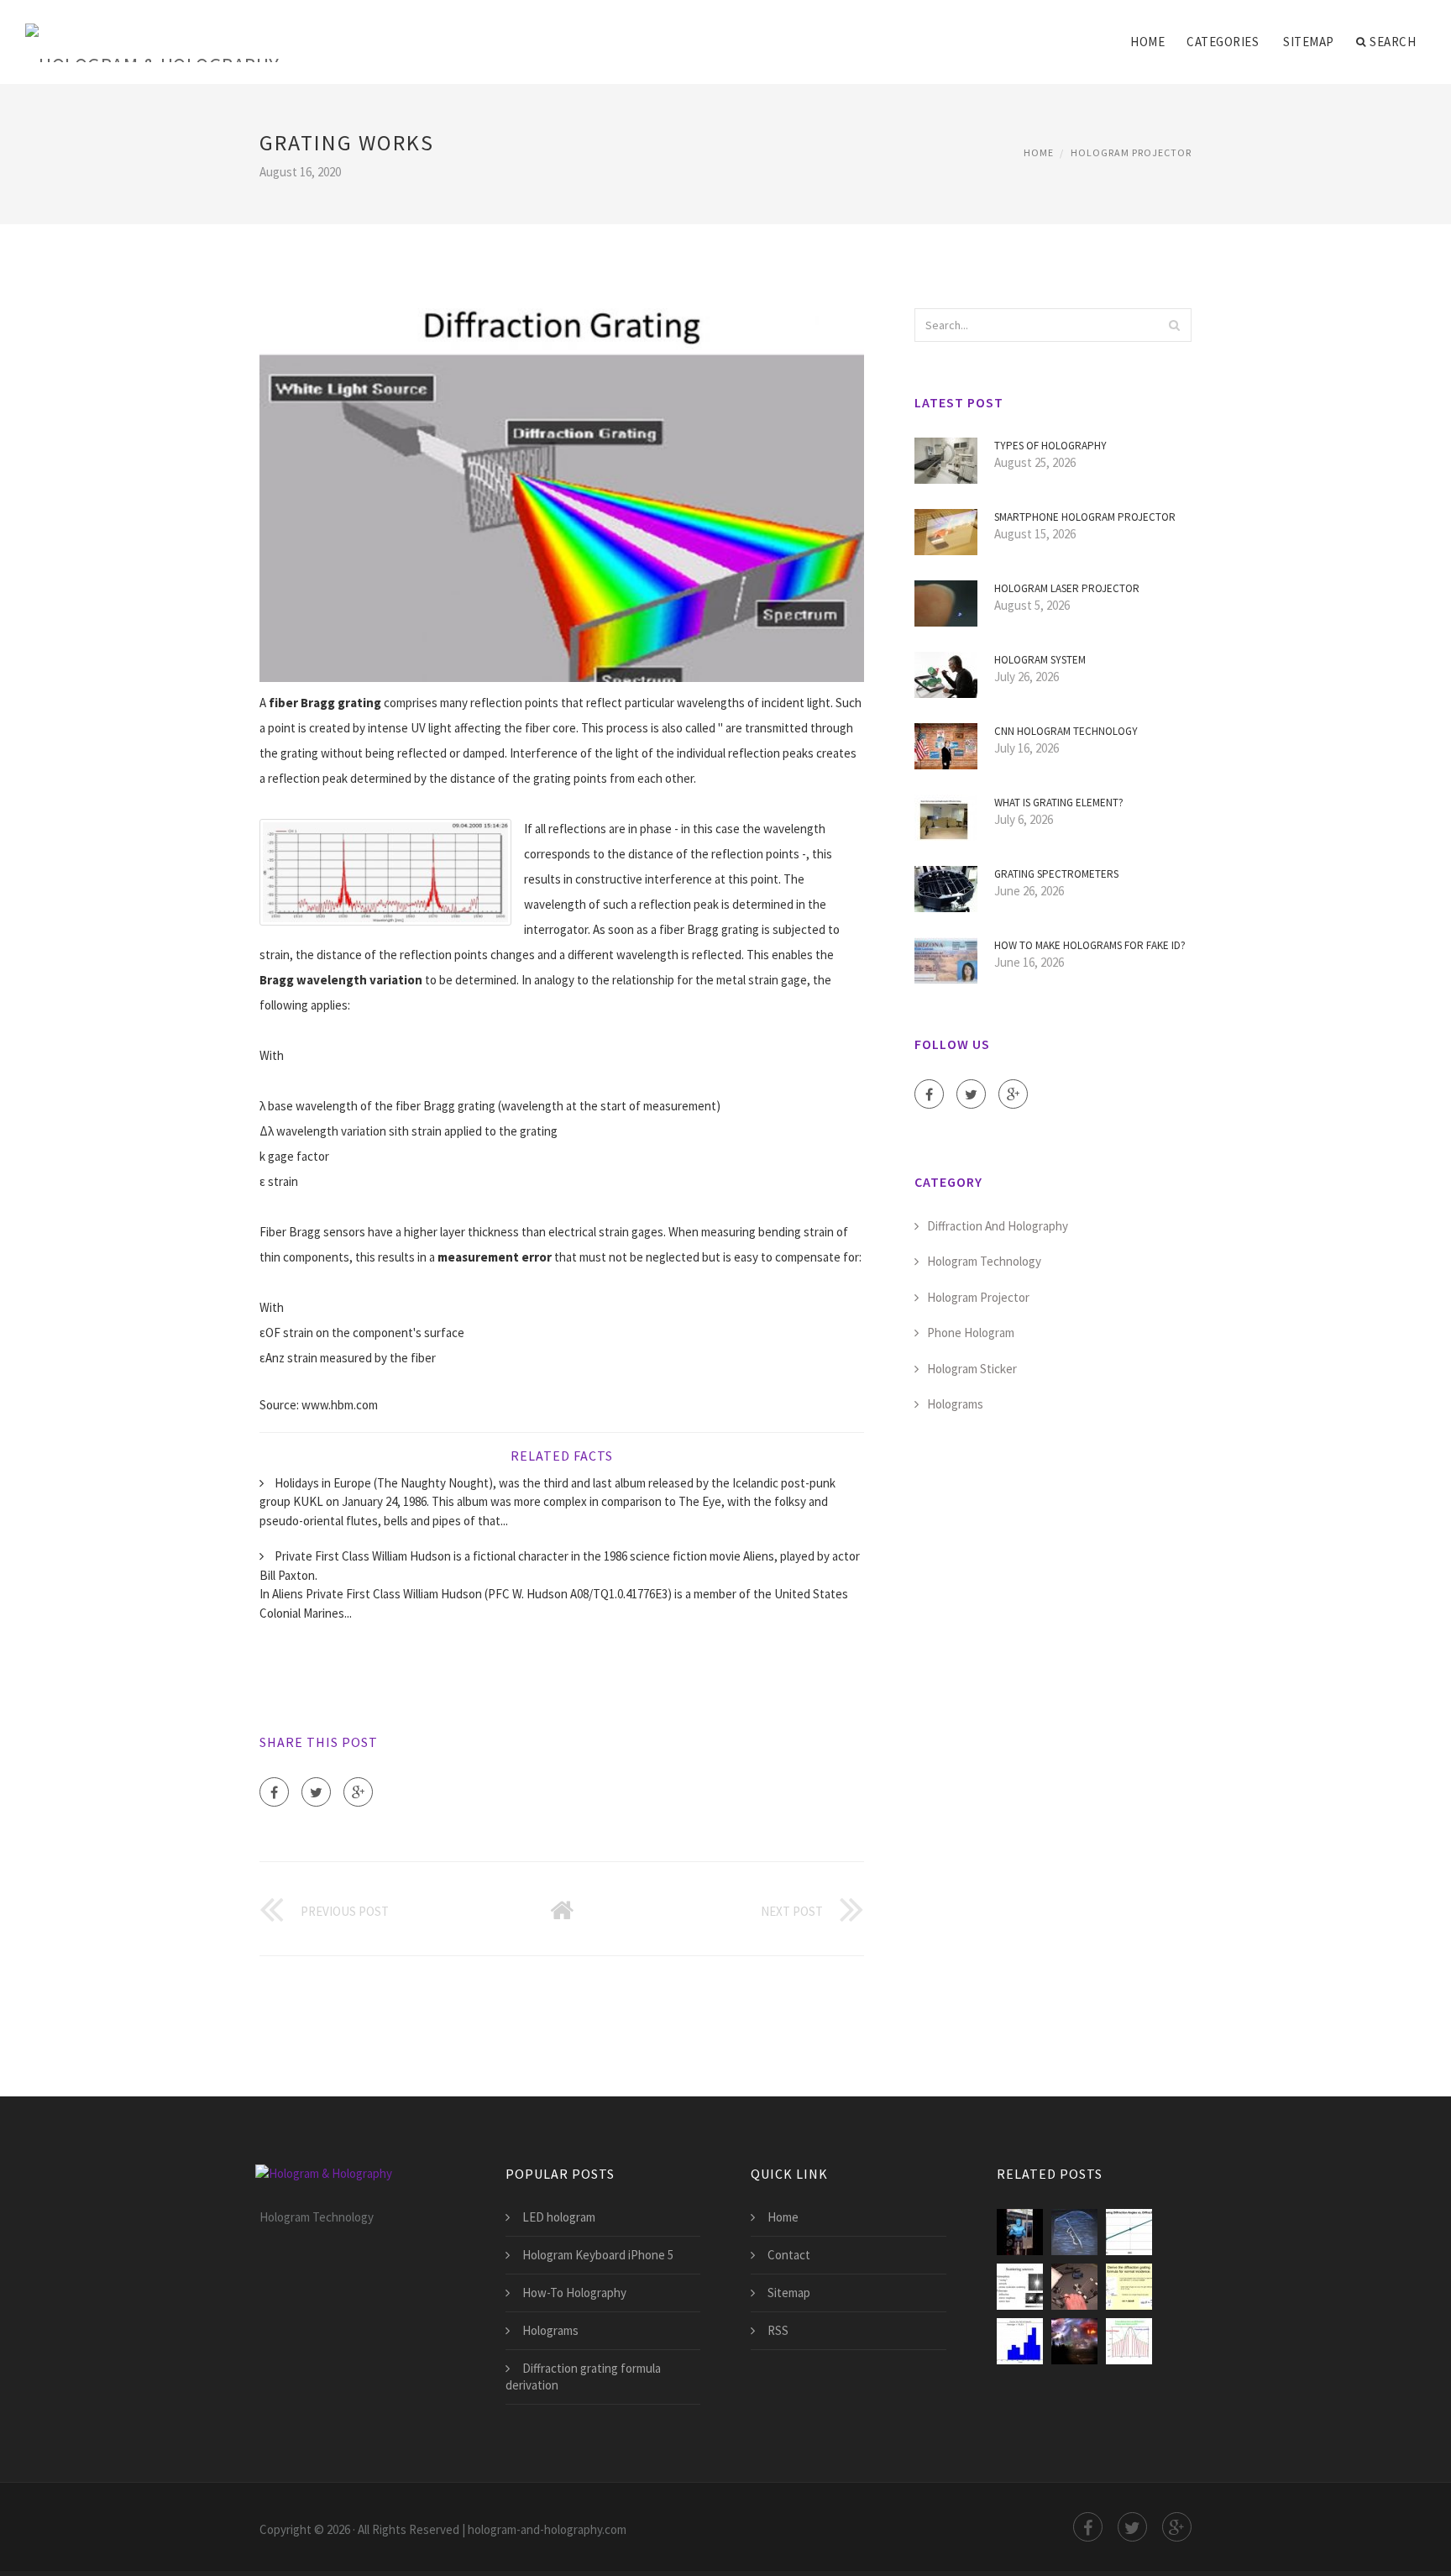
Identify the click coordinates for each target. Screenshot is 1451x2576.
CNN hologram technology (1066, 731)
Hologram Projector (1131, 152)
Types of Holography (1050, 446)
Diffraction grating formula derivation (583, 2377)
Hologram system (1040, 660)
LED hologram (559, 2217)
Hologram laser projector (1067, 588)
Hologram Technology (984, 1261)
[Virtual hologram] (1020, 2232)
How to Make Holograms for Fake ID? (1090, 945)
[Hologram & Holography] (152, 31)
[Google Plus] (358, 1792)
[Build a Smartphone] (1074, 2287)
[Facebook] (274, 1792)
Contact (789, 2255)
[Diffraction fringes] (1129, 2341)
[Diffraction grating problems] (1020, 2341)
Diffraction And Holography (998, 1226)
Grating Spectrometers (1056, 874)
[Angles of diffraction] (1129, 2232)
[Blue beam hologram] (1074, 2341)
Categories (1223, 42)
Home (1147, 42)
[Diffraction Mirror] (1020, 2287)
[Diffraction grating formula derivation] (1129, 2287)
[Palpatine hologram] (1074, 2232)
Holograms (955, 1404)
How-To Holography (574, 2293)
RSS (778, 2330)
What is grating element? (1059, 803)
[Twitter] (316, 1792)
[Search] (1174, 325)
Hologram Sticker (972, 1369)
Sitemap (1309, 42)
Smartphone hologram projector (1085, 517)
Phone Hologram (971, 1333)
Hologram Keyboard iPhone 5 (598, 2255)
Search (1393, 42)
